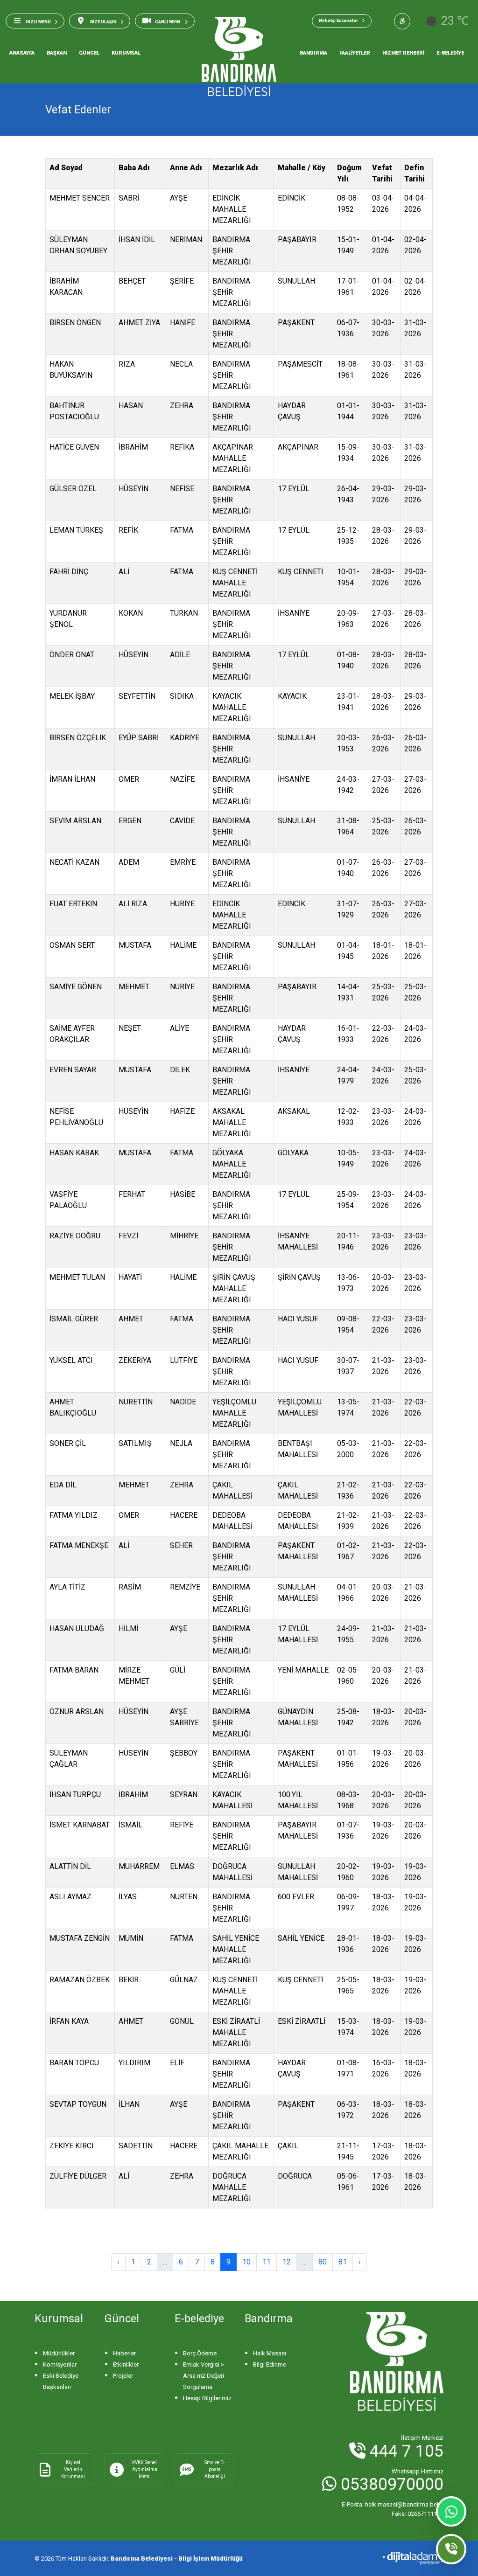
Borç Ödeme (200, 2353)
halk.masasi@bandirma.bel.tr (393, 2504)
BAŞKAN (57, 53)
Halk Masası (270, 2353)
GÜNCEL (89, 53)
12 (287, 2262)
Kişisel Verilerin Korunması (73, 2469)
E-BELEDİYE (450, 53)
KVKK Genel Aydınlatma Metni (145, 2469)
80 (323, 2262)
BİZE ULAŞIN (103, 22)
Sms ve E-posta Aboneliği (215, 2469)
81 (343, 2262)
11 (267, 2262)
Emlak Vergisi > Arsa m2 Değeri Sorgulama (204, 2376)
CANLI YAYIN (168, 22)
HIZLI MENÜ (38, 22)
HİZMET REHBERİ (403, 53)
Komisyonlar (60, 2364)
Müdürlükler (59, 2353)
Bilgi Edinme (270, 2364)
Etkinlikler (126, 2364)
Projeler (123, 2376)
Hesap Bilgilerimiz (207, 2398)
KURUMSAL (126, 53)
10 (246, 2262)
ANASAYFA (22, 53)
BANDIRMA (313, 53)
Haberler (124, 2353)
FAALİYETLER (355, 53)
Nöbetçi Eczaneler (338, 21)
